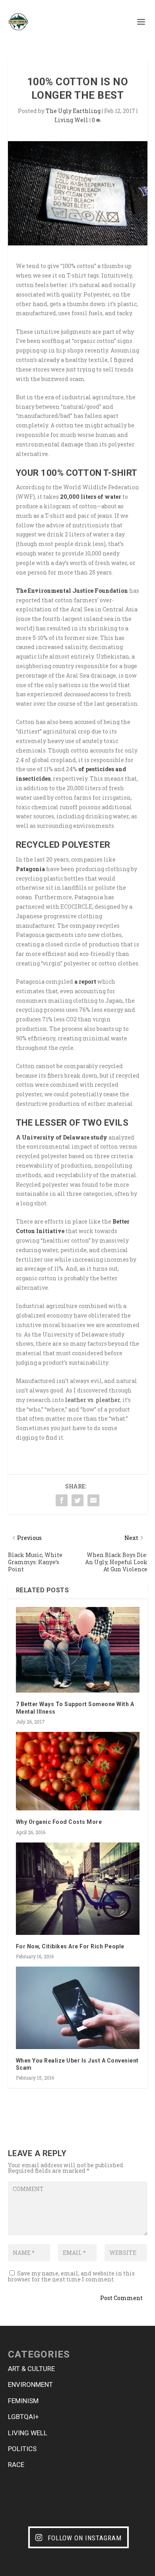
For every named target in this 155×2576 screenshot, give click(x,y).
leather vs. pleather (93, 1400)
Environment (30, 2384)
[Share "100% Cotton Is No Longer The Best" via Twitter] (77, 1500)
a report (85, 982)
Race (16, 2465)
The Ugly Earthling (73, 111)
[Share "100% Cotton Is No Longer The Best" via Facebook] (62, 1500)
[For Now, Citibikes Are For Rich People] (78, 1889)
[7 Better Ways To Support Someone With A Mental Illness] (78, 1650)
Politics (22, 2449)
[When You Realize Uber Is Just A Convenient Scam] (78, 2008)
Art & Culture (31, 2369)
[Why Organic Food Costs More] (78, 1771)
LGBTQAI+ (23, 2417)
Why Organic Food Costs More (59, 1822)
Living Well (71, 120)
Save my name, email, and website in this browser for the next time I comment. (71, 2276)
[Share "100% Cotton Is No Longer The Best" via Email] (93, 1500)
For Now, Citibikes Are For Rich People (70, 1946)
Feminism (23, 2401)
